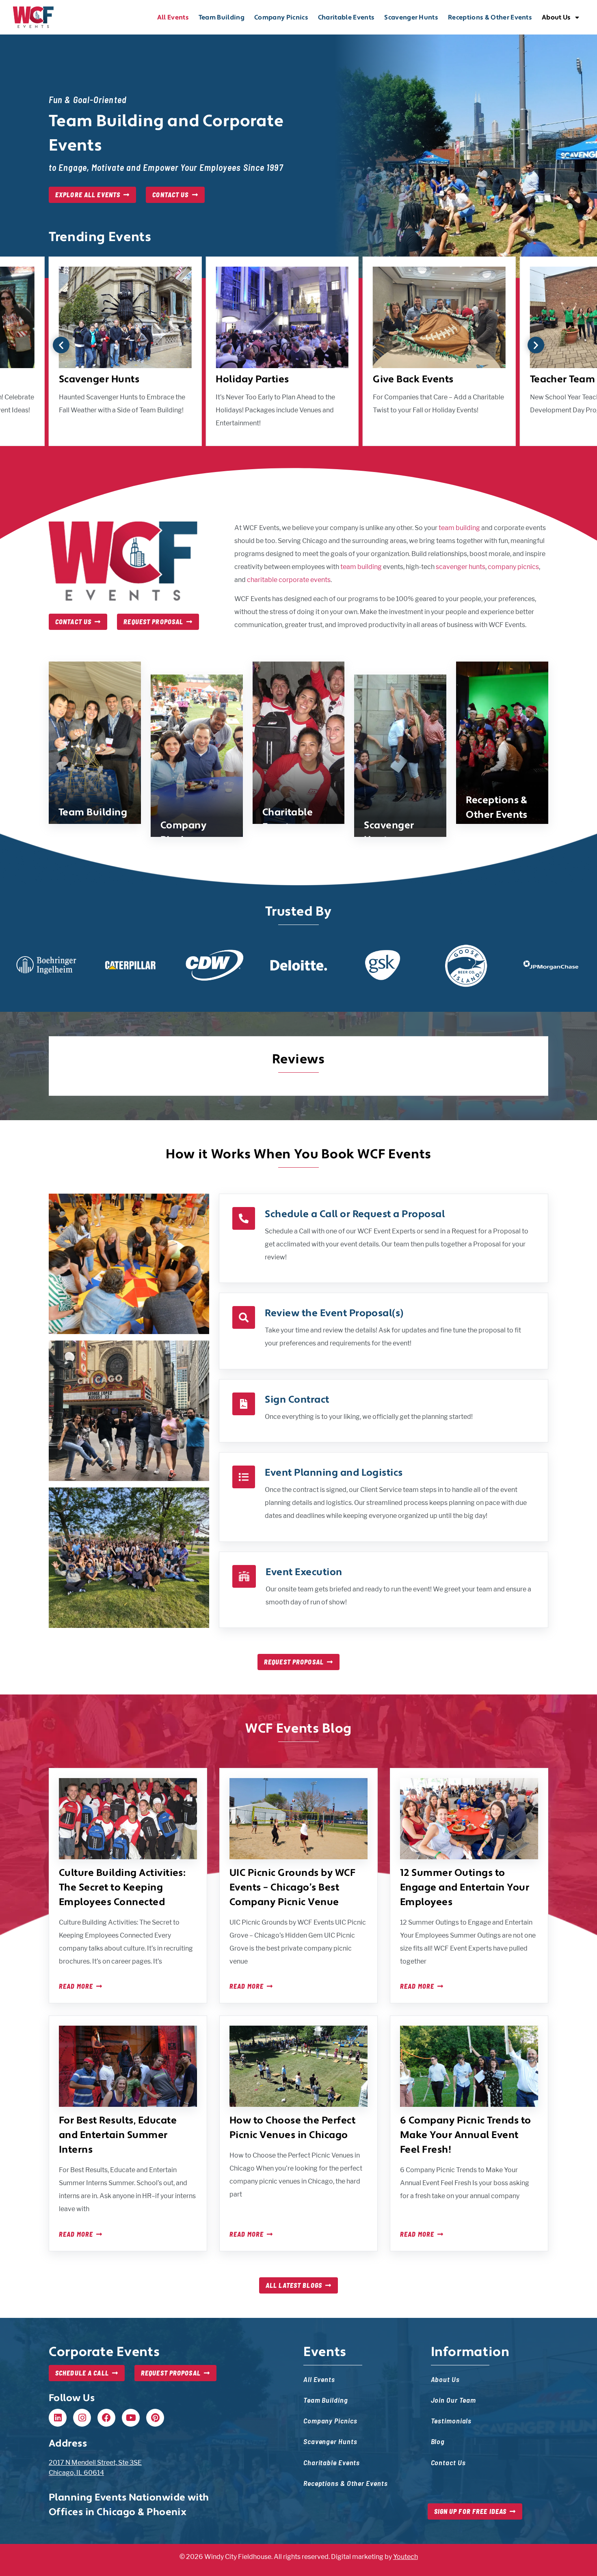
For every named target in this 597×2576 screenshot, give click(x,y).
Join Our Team (454, 2400)
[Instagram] (82, 2418)
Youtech (406, 2557)
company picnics (513, 567)
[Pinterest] (155, 2418)
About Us (556, 17)
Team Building (222, 17)
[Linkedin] (58, 2418)
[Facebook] (106, 2418)
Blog (438, 2441)
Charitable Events (346, 17)
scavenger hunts (461, 567)
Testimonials (451, 2420)
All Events (173, 17)
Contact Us (448, 2462)
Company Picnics (281, 17)
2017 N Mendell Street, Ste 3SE (95, 2463)
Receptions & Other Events (490, 17)
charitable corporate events (289, 580)
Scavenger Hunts (411, 17)
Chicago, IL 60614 (76, 2473)
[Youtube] (131, 2418)
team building (459, 528)
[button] (61, 345)
